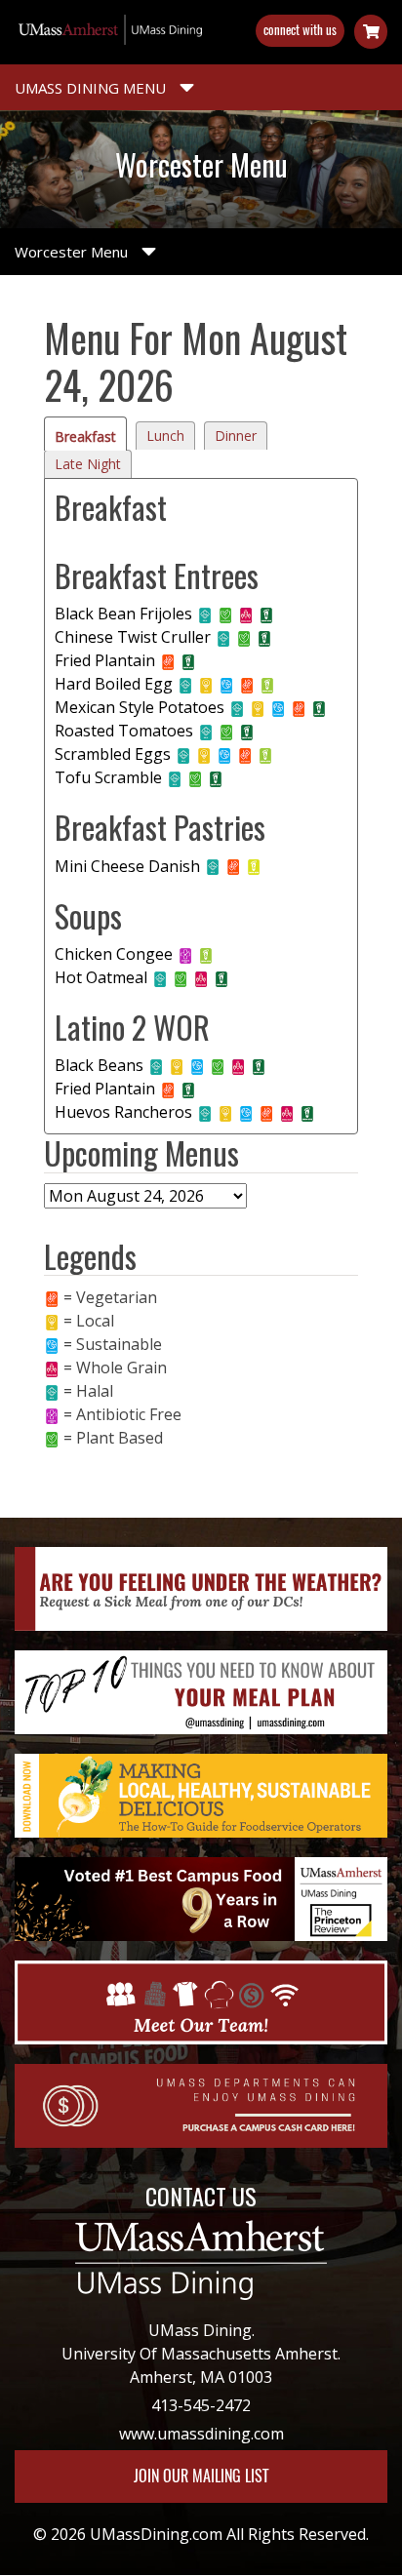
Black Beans (99, 1065)
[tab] (85, 434)
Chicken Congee (114, 954)
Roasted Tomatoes (124, 731)
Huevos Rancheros (123, 1112)
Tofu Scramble (108, 777)
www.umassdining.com (201, 2434)
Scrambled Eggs (113, 754)
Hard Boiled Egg (114, 684)
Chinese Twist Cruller (133, 637)
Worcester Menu (73, 252)
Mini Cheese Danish (127, 866)
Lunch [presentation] (165, 436)
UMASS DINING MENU (92, 88)
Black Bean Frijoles (123, 614)
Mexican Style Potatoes (140, 707)
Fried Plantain (105, 660)
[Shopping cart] (371, 32)
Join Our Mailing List (201, 2476)
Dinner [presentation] (236, 436)
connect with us (300, 30)
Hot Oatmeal (101, 977)
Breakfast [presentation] (85, 436)
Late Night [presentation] (88, 464)
